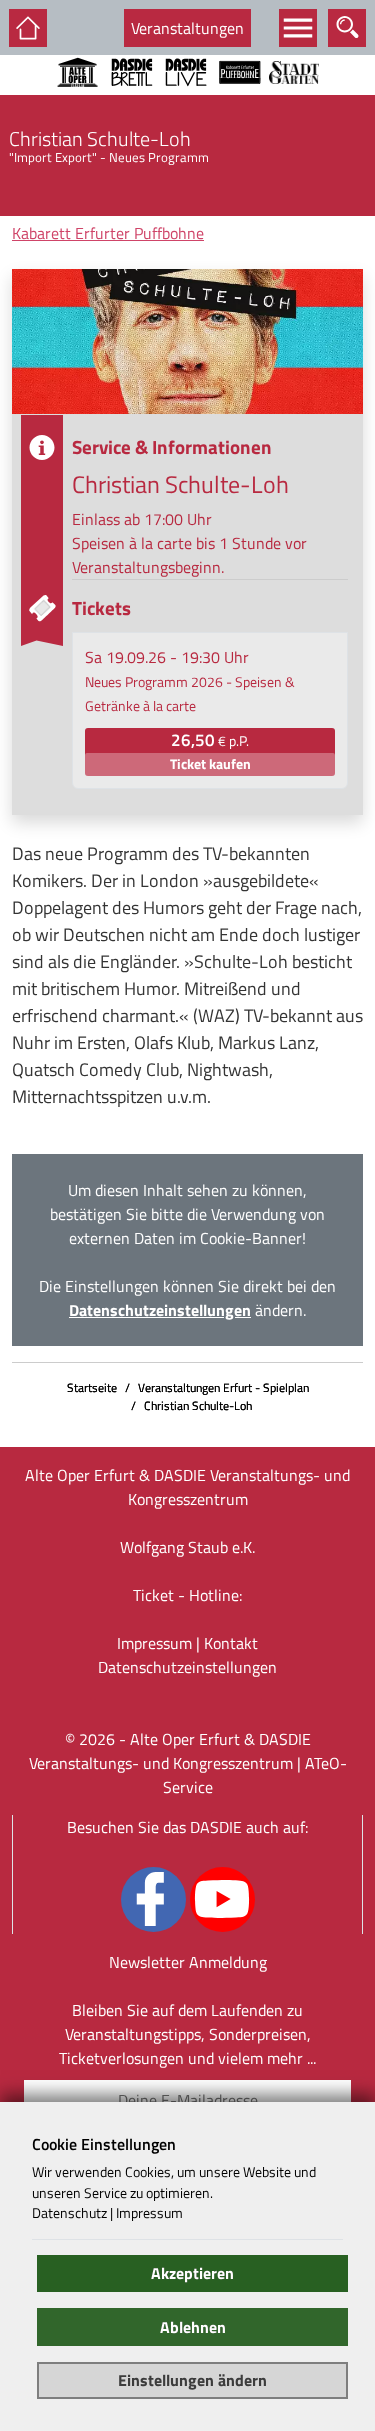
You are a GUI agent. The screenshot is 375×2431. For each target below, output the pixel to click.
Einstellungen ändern (192, 2380)
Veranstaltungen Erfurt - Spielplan (223, 1387)
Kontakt (231, 1643)
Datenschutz (69, 2213)
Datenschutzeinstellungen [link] (160, 1310)
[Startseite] (28, 28)
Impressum (154, 1643)
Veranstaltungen (187, 28)
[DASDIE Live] (186, 99)
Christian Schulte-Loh (198, 1405)
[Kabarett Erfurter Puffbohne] (240, 99)
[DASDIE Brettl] (132, 99)
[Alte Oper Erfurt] (78, 99)
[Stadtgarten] (294, 99)
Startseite (92, 1387)
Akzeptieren (192, 2273)
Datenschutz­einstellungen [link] (187, 1667)
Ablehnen (193, 2327)
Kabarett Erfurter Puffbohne (108, 233)
